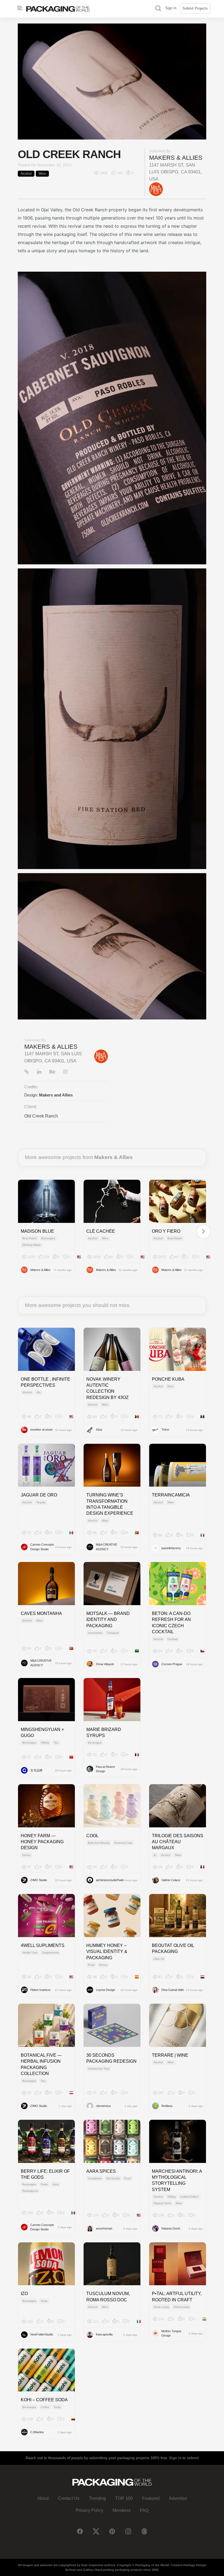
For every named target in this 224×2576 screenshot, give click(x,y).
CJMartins (37, 2432)
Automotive (95, 1633)
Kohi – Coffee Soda (44, 2400)
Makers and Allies (56, 1095)
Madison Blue (37, 1231)
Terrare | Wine (170, 2055)
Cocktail (172, 1639)
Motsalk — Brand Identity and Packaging (108, 1620)
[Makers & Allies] (156, 189)
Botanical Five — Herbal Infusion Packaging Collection (41, 2064)
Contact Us (69, 2498)
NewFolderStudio (42, 2334)
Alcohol (26, 174)
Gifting (45, 1743)
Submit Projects (195, 8)
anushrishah (104, 2228)
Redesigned (30, 2191)
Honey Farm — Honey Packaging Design (42, 1842)
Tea (56, 1743)
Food (91, 1965)
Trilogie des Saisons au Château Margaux (178, 1842)
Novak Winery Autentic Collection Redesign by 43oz (107, 1388)
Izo (24, 2294)
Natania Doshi (171, 2228)
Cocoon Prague (172, 1664)
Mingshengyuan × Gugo (42, 1732)
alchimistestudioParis (108, 1880)
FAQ (144, 2510)
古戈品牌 (36, 1770)
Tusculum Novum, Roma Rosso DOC (108, 2297)
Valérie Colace (171, 1880)
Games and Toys (99, 2069)
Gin (39, 1392)
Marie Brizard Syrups (104, 1732)
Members (122, 2510)
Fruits (44, 2184)
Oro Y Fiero (166, 1231)
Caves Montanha (41, 1613)
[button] (158, 9)
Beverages (48, 1238)
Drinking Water (32, 1245)
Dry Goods (113, 2178)
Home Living (161, 2307)
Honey (26, 1855)
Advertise (178, 2498)
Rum (170, 1386)
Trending (97, 2498)
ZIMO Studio (39, 1880)
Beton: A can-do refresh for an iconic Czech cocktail (171, 1623)
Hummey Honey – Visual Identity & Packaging (107, 1952)
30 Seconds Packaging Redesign (111, 2058)
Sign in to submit (184, 2458)
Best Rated (30, 1238)
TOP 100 (124, 2498)
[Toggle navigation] (20, 8)
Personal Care (123, 1843)
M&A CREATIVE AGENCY (107, 1547)
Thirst (165, 1430)
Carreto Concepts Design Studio (42, 1547)
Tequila (41, 1502)
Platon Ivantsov (41, 1990)
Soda (44, 2301)
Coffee (45, 2407)
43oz (99, 1430)
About (43, 2498)
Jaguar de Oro (39, 1495)
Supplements (50, 1953)
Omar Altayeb (105, 1664)
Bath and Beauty (99, 1843)
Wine (42, 174)
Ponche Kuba (168, 1379)
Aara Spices (101, 2171)
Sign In (171, 8)
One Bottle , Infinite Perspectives (45, 1382)
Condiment (95, 2178)
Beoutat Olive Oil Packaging (173, 1948)
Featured (151, 2498)
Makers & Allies (176, 158)
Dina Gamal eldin (173, 1990)
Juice (55, 2184)
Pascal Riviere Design (105, 1769)
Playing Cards (162, 2203)
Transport (113, 1633)
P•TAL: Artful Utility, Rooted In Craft (177, 2297)
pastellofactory (171, 1548)
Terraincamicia (171, 1495)
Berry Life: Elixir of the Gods (45, 2174)
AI (155, 1855)
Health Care (30, 1953)
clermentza (103, 2106)
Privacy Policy (89, 2510)
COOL (92, 1836)
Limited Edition (190, 2197)
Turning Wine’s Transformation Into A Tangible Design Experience (110, 1504)
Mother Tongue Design (171, 2333)
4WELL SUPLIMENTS (43, 1945)
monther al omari (41, 1430)
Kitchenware (182, 2307)
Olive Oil (159, 1959)
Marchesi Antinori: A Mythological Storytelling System (177, 2180)
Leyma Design (105, 1990)
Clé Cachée (101, 1231)
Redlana (167, 2106)
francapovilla (104, 2334)
